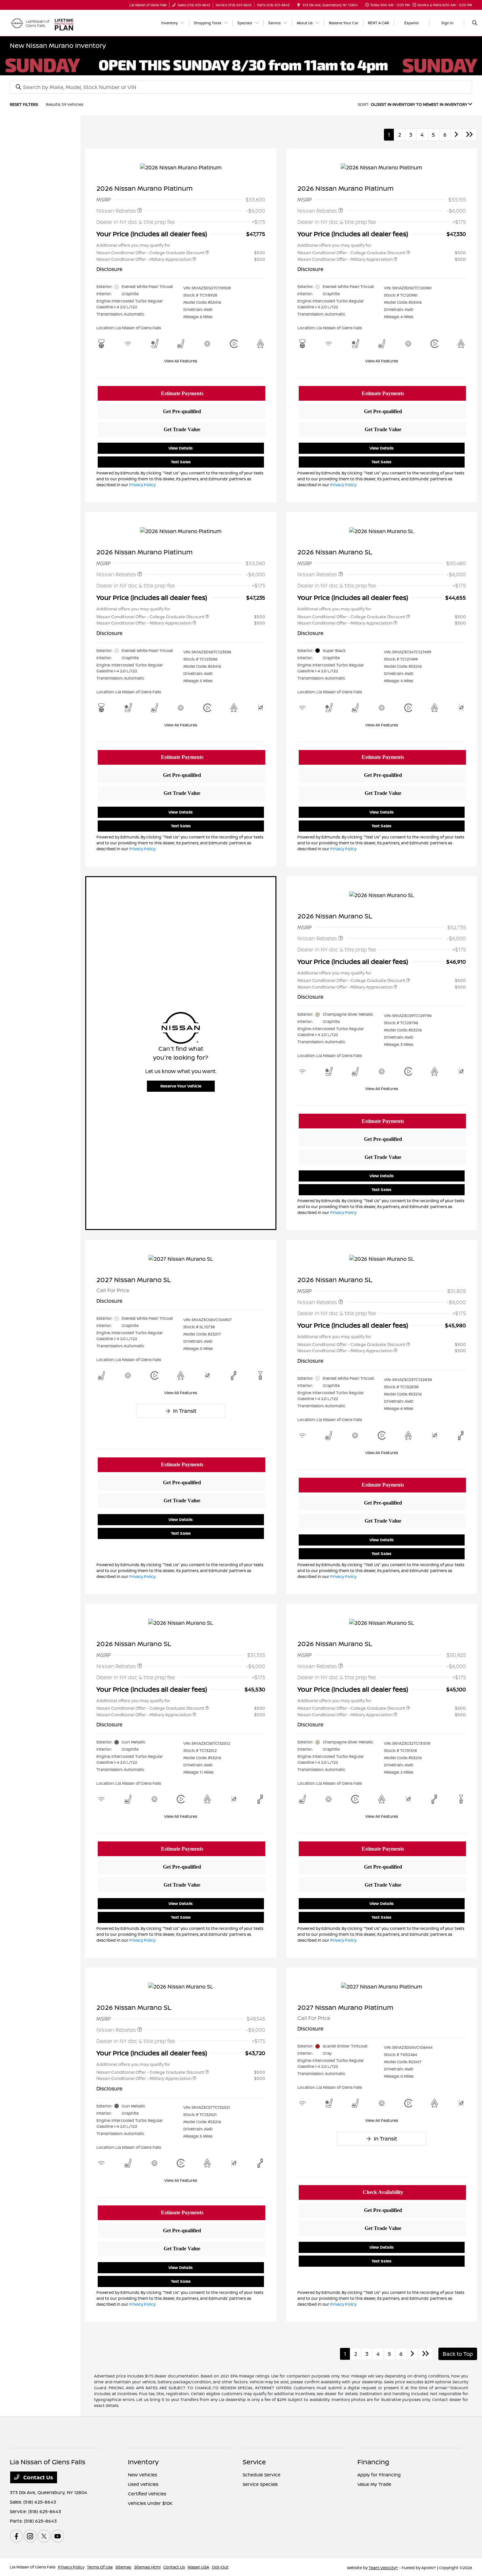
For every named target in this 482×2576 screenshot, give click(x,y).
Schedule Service (261, 2475)
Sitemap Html (147, 2567)
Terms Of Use (100, 2567)
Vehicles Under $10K (150, 2503)
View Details (181, 448)
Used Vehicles (143, 2484)
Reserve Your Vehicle (181, 1086)
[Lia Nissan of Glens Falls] (30, 22)
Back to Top (458, 2354)
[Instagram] (30, 2536)
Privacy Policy (142, 485)
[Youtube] (58, 2536)
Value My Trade (374, 2484)
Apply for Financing (379, 2475)
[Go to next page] (456, 135)
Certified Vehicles (147, 2494)
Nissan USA (198, 2567)
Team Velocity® (383, 2568)
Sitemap (123, 2567)
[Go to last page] (470, 135)
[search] (475, 23)
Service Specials (260, 2484)
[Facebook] (16, 2536)
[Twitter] (44, 2536)
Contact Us (38, 2477)
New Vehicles (142, 2475)
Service (254, 2462)
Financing (373, 2462)
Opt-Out (220, 2567)
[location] (299, 5)
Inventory (143, 2462)
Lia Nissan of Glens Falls (33, 2567)
